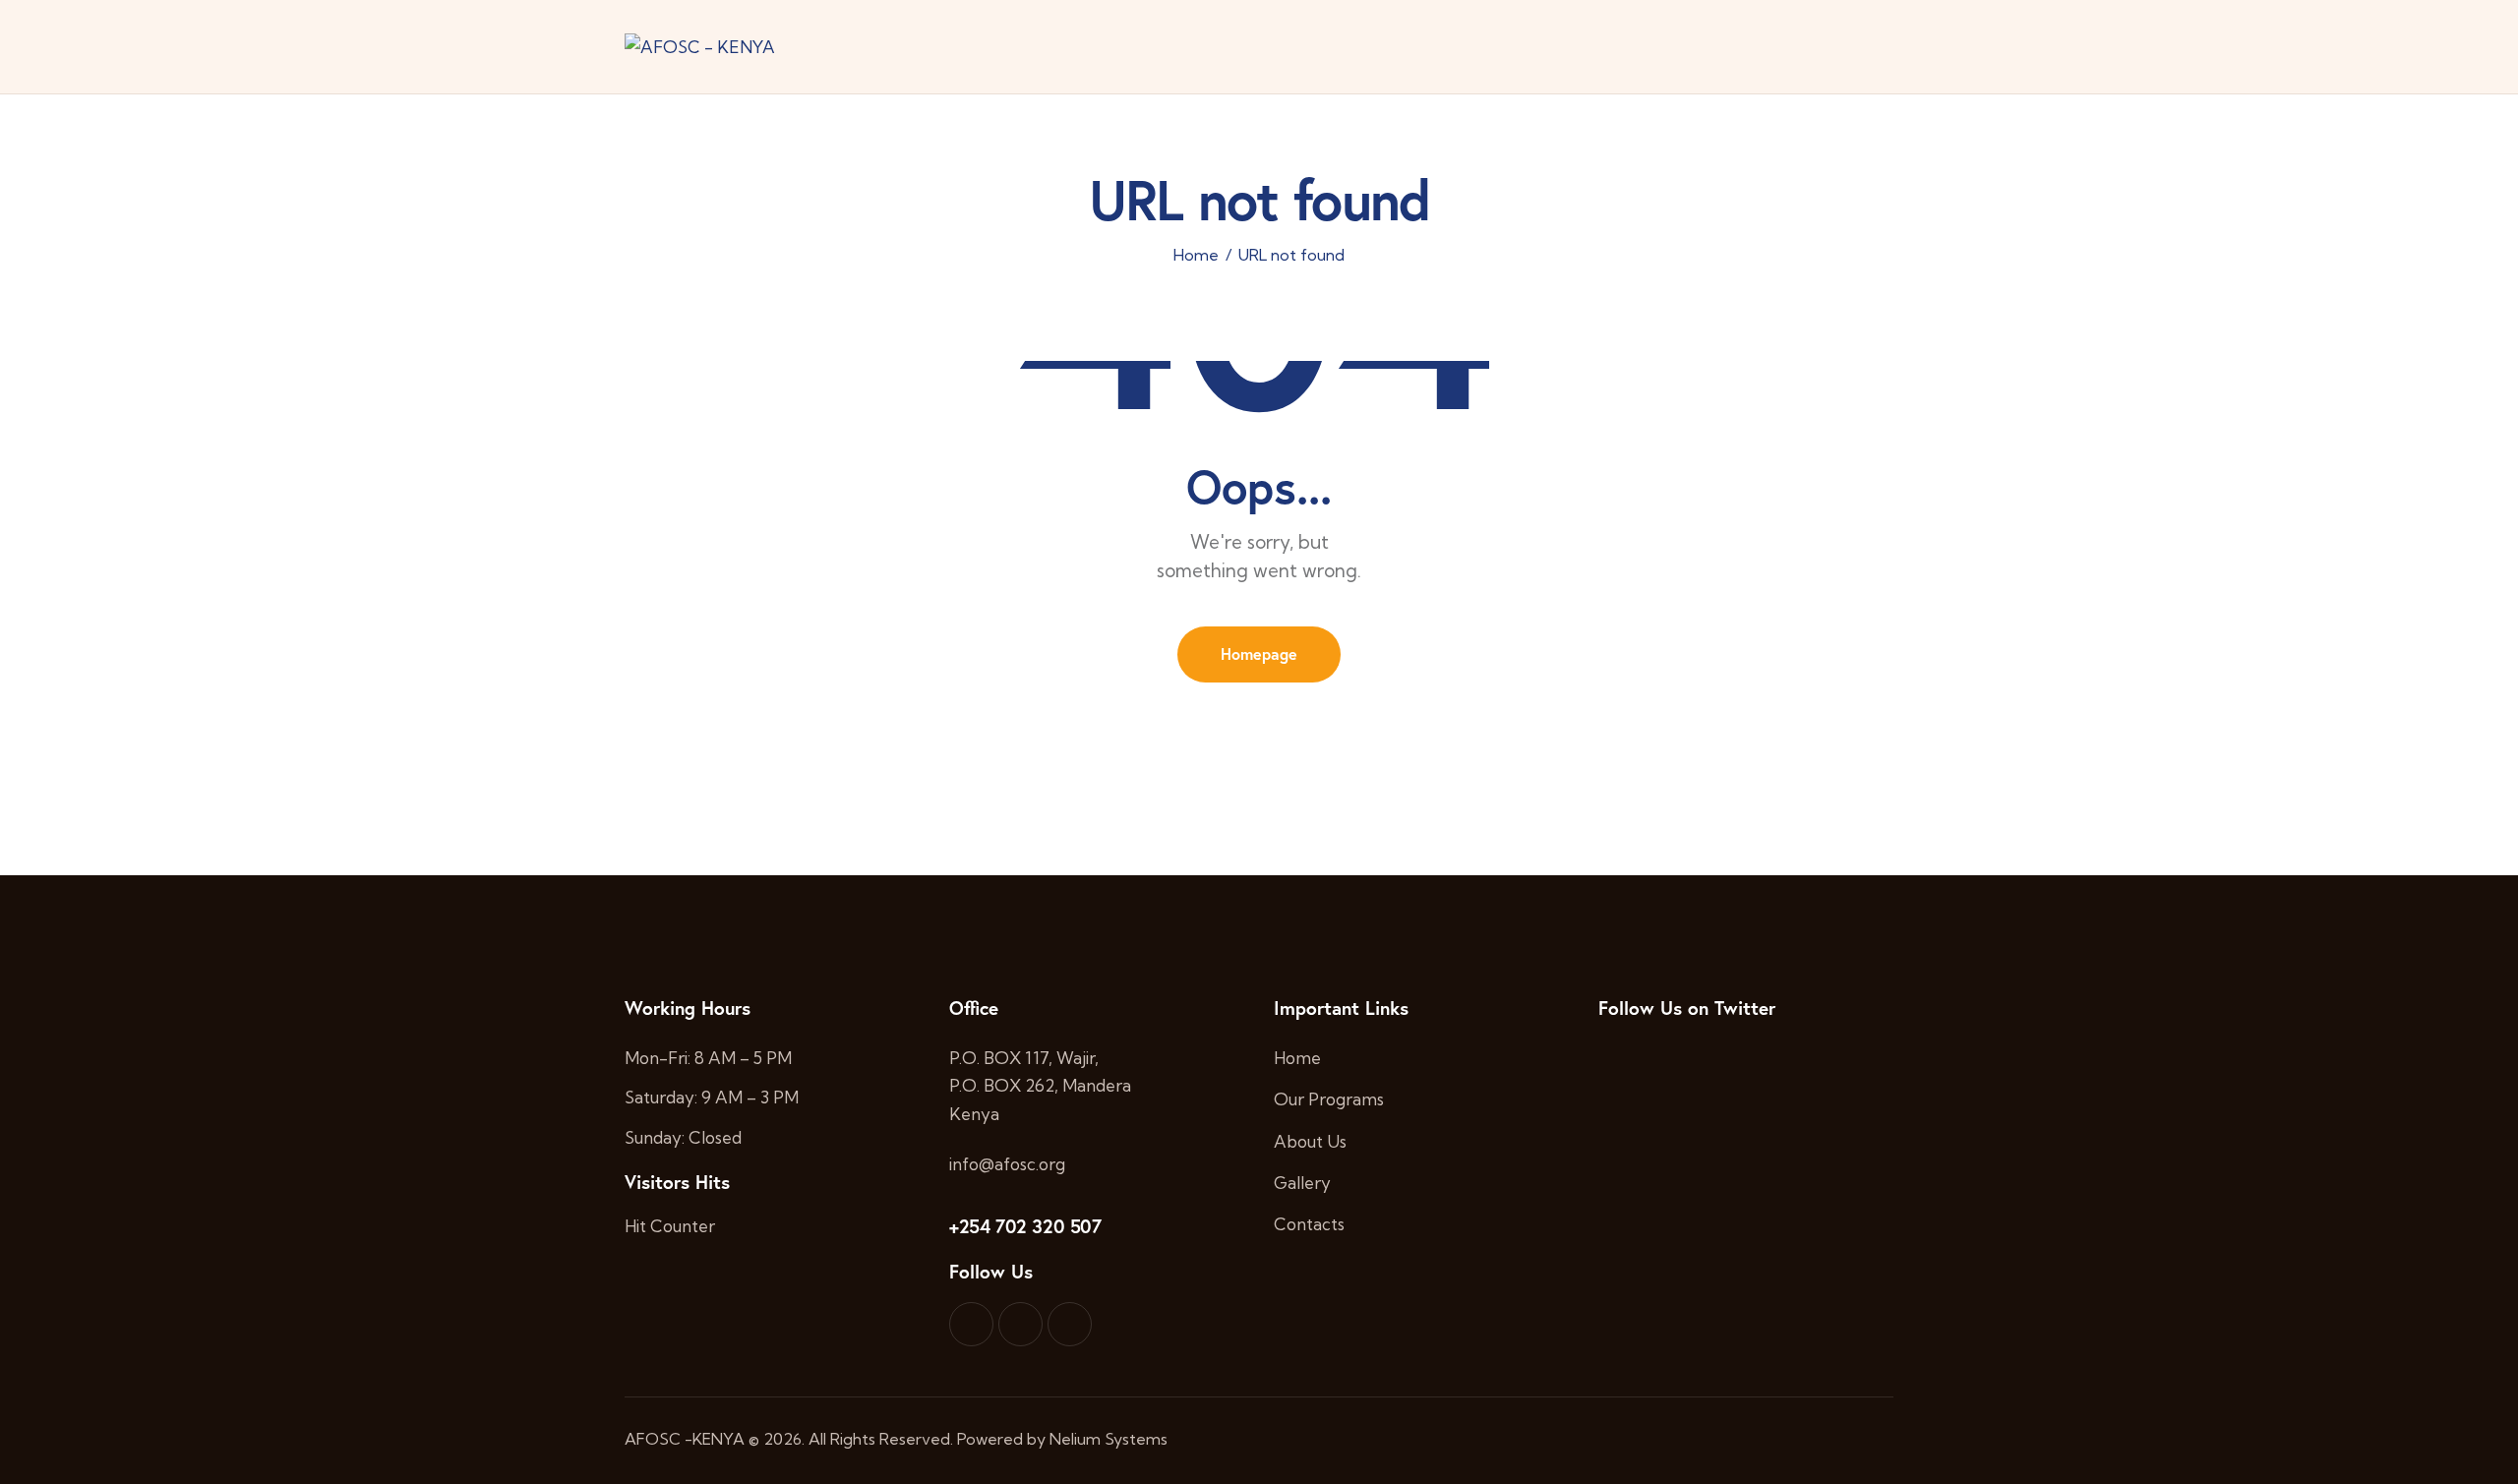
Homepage (1259, 653)
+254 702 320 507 (1025, 1226)
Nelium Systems (1109, 1439)
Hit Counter (670, 1226)
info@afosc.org (1007, 1164)
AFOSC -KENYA (685, 1439)
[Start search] (1879, 50)
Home (1196, 255)
